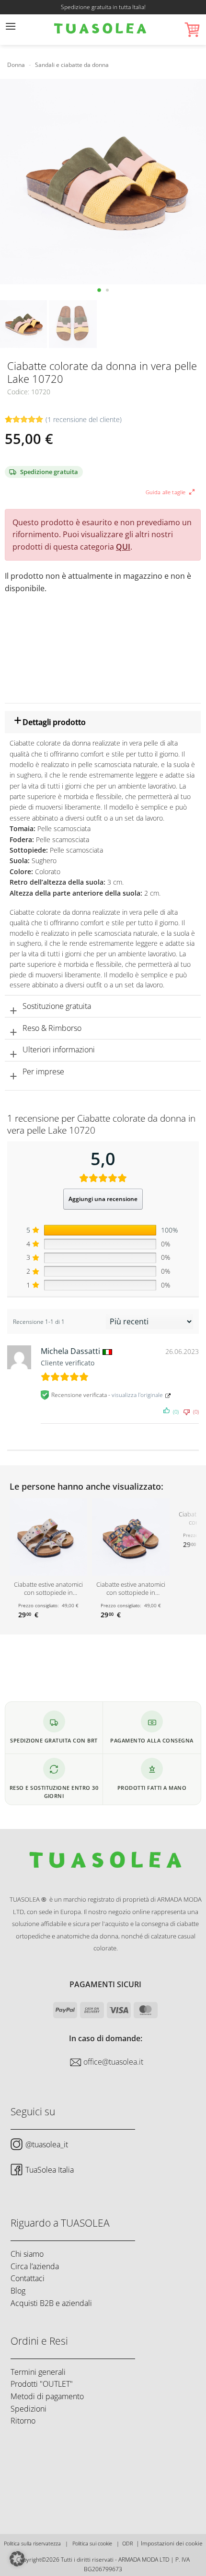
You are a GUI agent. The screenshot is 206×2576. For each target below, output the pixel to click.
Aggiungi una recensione (103, 1199)
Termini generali (38, 2371)
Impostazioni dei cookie (172, 2543)
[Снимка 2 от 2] (107, 290)
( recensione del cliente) (84, 419)
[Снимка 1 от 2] (99, 290)
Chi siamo (27, 2254)
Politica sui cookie (92, 2543)
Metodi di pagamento (47, 2396)
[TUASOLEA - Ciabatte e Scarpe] (100, 30)
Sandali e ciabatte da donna (72, 65)
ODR (128, 2543)
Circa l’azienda (35, 2266)
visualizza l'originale (137, 1395)
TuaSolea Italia (50, 2169)
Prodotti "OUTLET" (42, 2384)
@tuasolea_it (47, 2144)
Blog (18, 2291)
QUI (123, 547)
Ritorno (23, 2421)
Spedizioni (29, 2408)
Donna (16, 65)
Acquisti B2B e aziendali (51, 2303)
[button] (11, 30)
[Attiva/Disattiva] (13, 724)
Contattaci (28, 2278)
